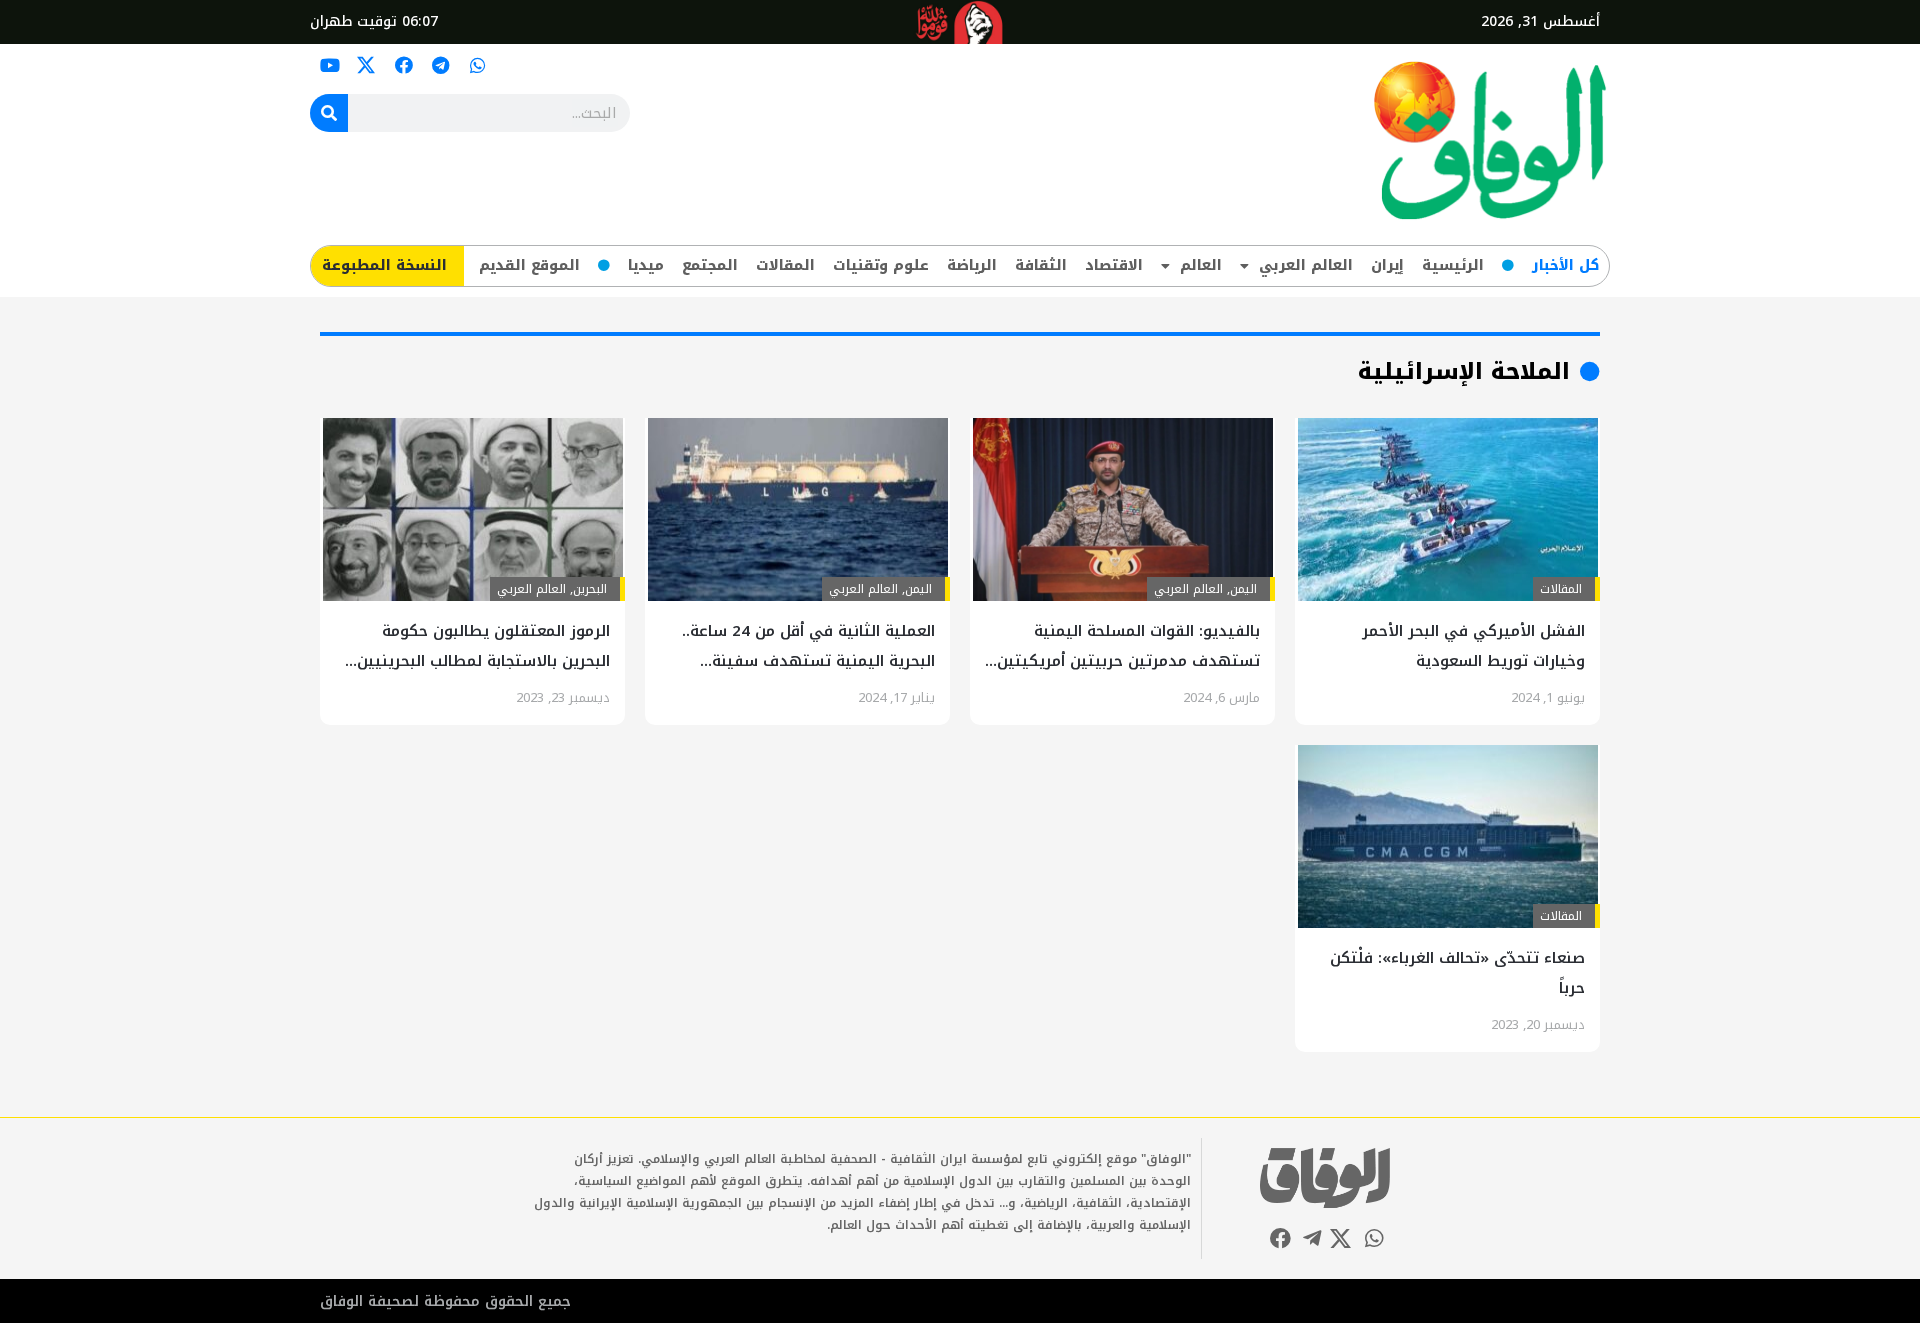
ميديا (646, 265)
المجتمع (710, 265)
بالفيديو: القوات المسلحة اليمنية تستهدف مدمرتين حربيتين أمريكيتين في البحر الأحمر (1128, 661)
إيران (1387, 265)
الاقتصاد (1114, 265)
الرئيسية (1453, 265)
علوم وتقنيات (881, 265)
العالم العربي (1306, 265)
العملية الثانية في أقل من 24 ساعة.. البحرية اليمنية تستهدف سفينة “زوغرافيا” (808, 661)
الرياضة (972, 265)
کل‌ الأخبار (1565, 265)
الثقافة (1041, 265)
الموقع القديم (529, 265)
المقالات (785, 265)
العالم (1201, 265)
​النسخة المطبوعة (384, 265)
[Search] (329, 113)
